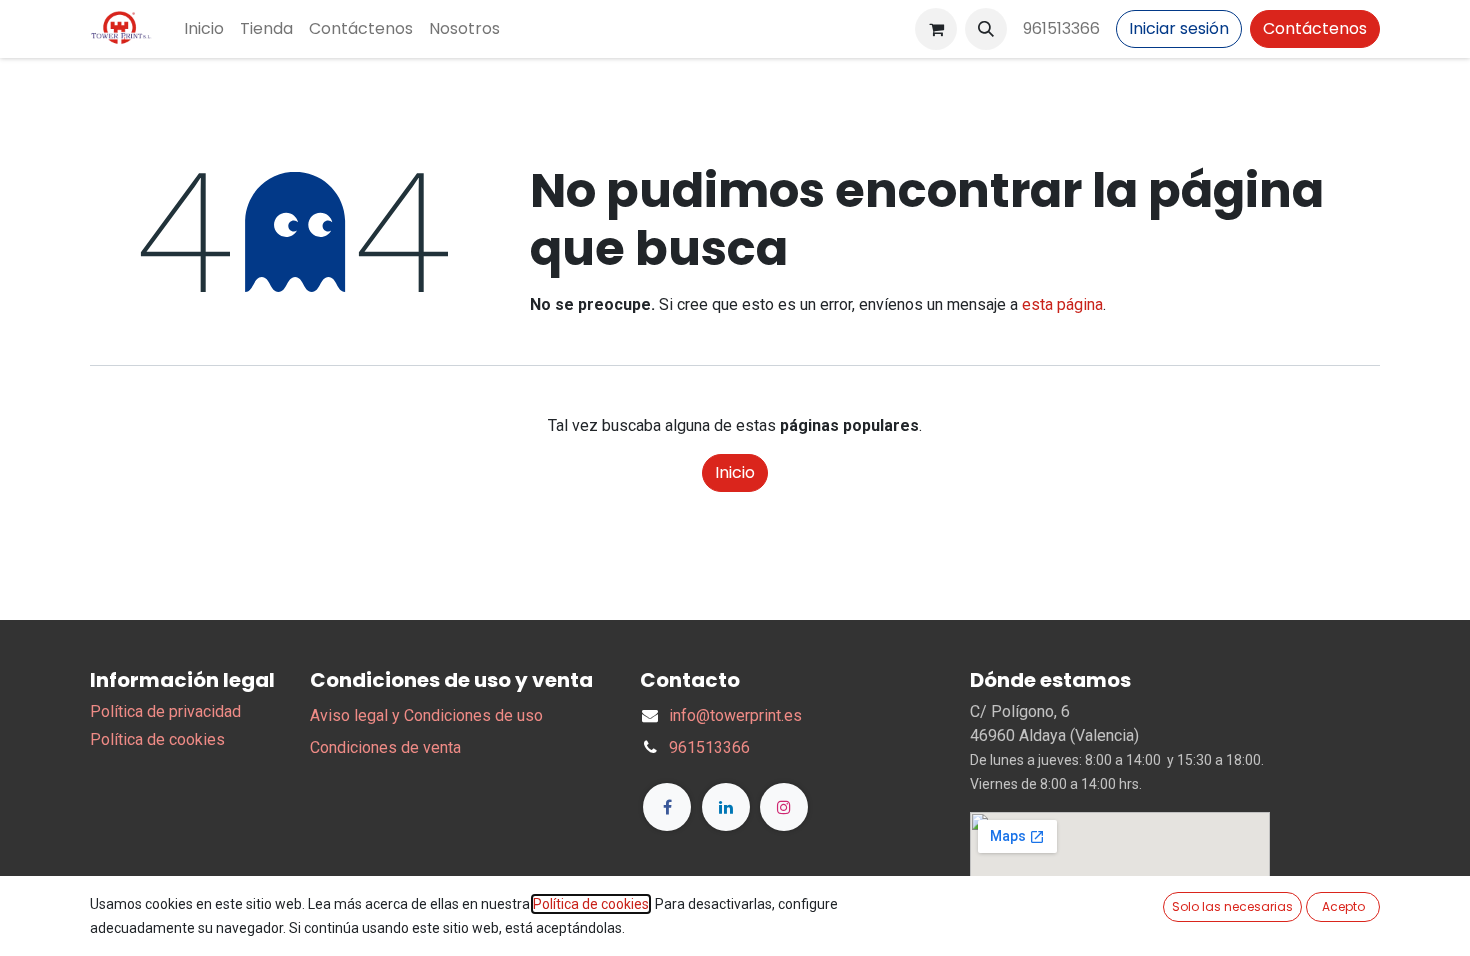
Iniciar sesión (1179, 28)
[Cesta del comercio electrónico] (936, 29)
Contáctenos (1315, 28)
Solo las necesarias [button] (1232, 906)
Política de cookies (157, 739)
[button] (986, 29)
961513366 (1061, 28)
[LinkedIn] (726, 807)
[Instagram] (784, 807)
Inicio (735, 472)
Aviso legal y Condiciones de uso (426, 715)
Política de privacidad (165, 711)
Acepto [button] (1343, 906)
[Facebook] (667, 807)
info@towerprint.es (735, 715)
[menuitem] (204, 29)
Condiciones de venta (385, 747)
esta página (1062, 304)
